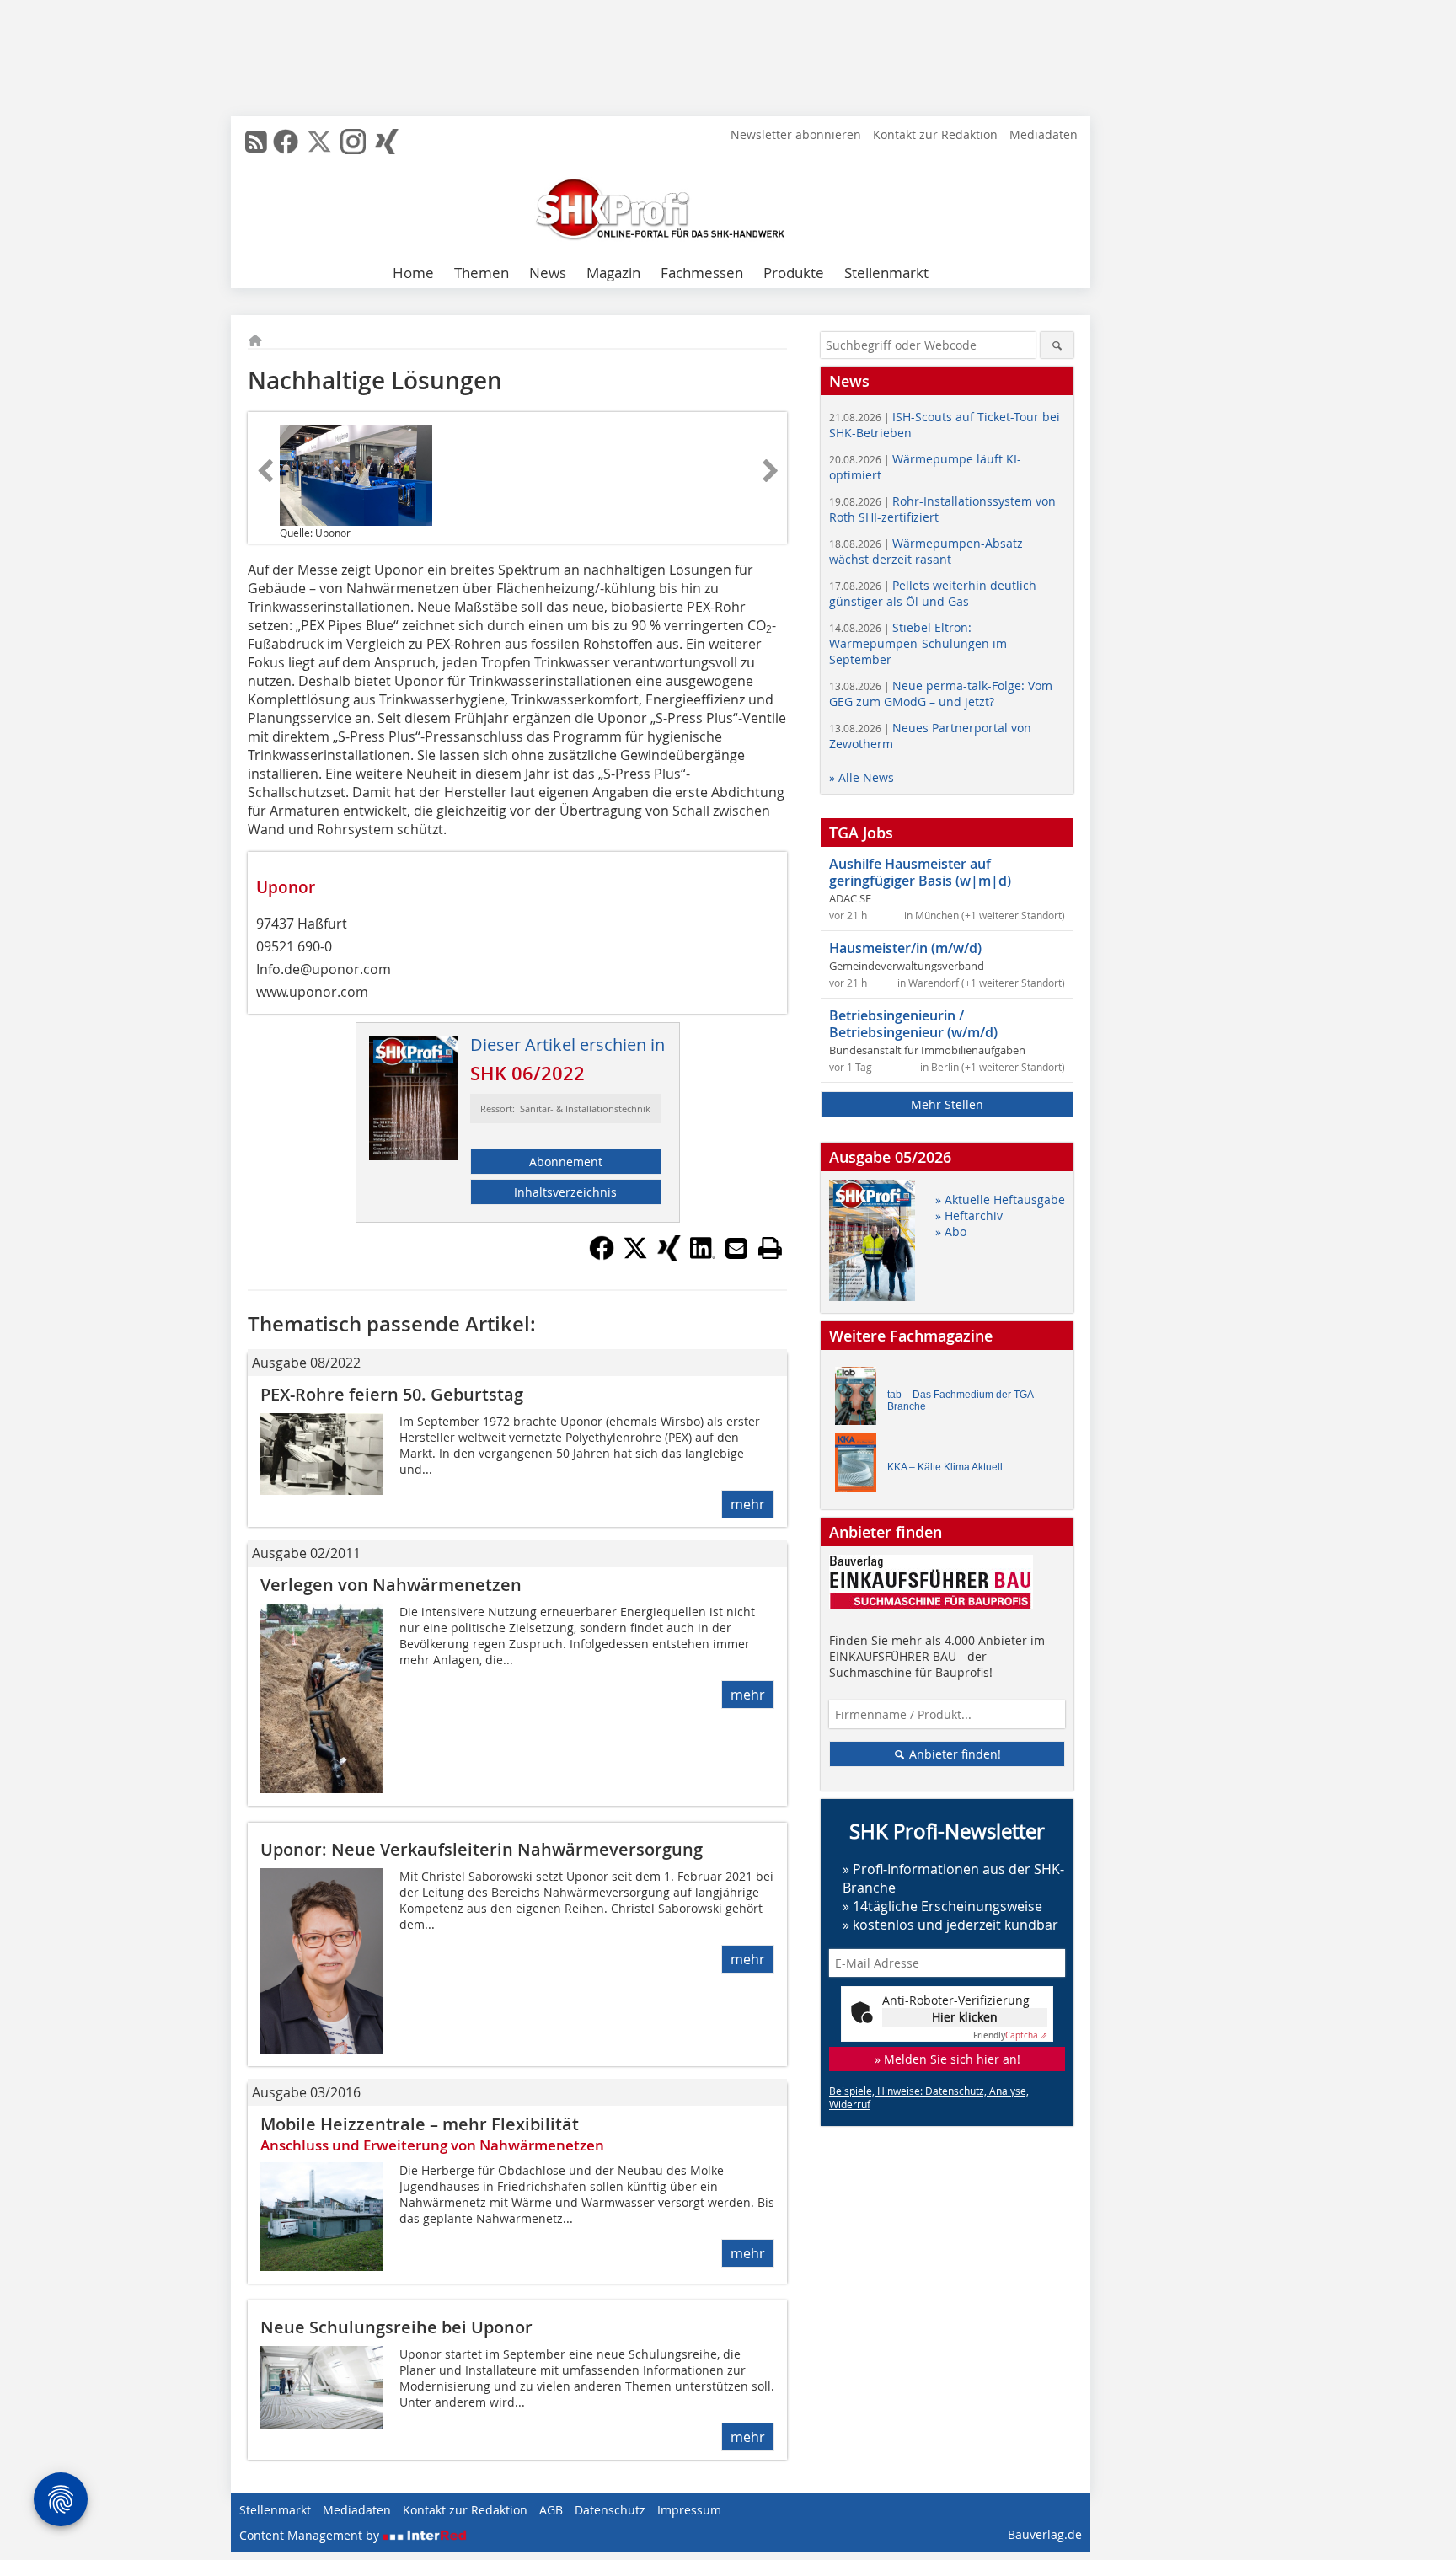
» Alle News (862, 777)
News (548, 273)
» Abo (951, 1232)
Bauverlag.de (1045, 2534)
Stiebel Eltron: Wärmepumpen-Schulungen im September (918, 643)
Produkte (794, 273)
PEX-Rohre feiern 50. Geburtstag (392, 1394)
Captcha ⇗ (1010, 2035)
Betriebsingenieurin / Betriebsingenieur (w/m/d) (913, 1024)
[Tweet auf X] (635, 1256)
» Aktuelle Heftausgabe (1000, 1200)
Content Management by (311, 2535)
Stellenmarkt (886, 273)
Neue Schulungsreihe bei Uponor (396, 2327)
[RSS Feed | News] (256, 142)
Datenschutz (610, 2510)
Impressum (689, 2510)
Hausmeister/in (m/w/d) (905, 948)
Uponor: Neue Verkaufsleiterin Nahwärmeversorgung (482, 1849)
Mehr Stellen (947, 1104)
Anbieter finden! (953, 1754)
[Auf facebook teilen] (602, 1256)
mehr (748, 1504)
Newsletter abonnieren (796, 134)
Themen (482, 273)
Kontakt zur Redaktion (935, 134)
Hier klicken (965, 2017)
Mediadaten (1044, 134)
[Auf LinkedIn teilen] (703, 1256)
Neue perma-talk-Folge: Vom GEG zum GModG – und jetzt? (941, 694)
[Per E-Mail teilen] (736, 1248)
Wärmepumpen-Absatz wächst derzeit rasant (926, 551)
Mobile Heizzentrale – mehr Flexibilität (420, 2124)
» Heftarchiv (969, 1216)
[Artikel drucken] (770, 1248)
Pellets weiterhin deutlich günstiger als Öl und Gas (933, 593)
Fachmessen (702, 273)
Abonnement (566, 1162)
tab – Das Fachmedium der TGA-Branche (962, 1401)
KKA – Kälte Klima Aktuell (945, 1467)
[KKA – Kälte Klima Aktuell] (860, 1467)
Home (413, 273)
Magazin (613, 273)
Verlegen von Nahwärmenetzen (391, 1585)
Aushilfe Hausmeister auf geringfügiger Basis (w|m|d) (920, 872)
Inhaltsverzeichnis (565, 1192)
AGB (551, 2510)
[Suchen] (1057, 345)
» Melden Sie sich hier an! (947, 2059)
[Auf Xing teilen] (669, 1256)
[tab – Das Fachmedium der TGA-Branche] (860, 1400)
